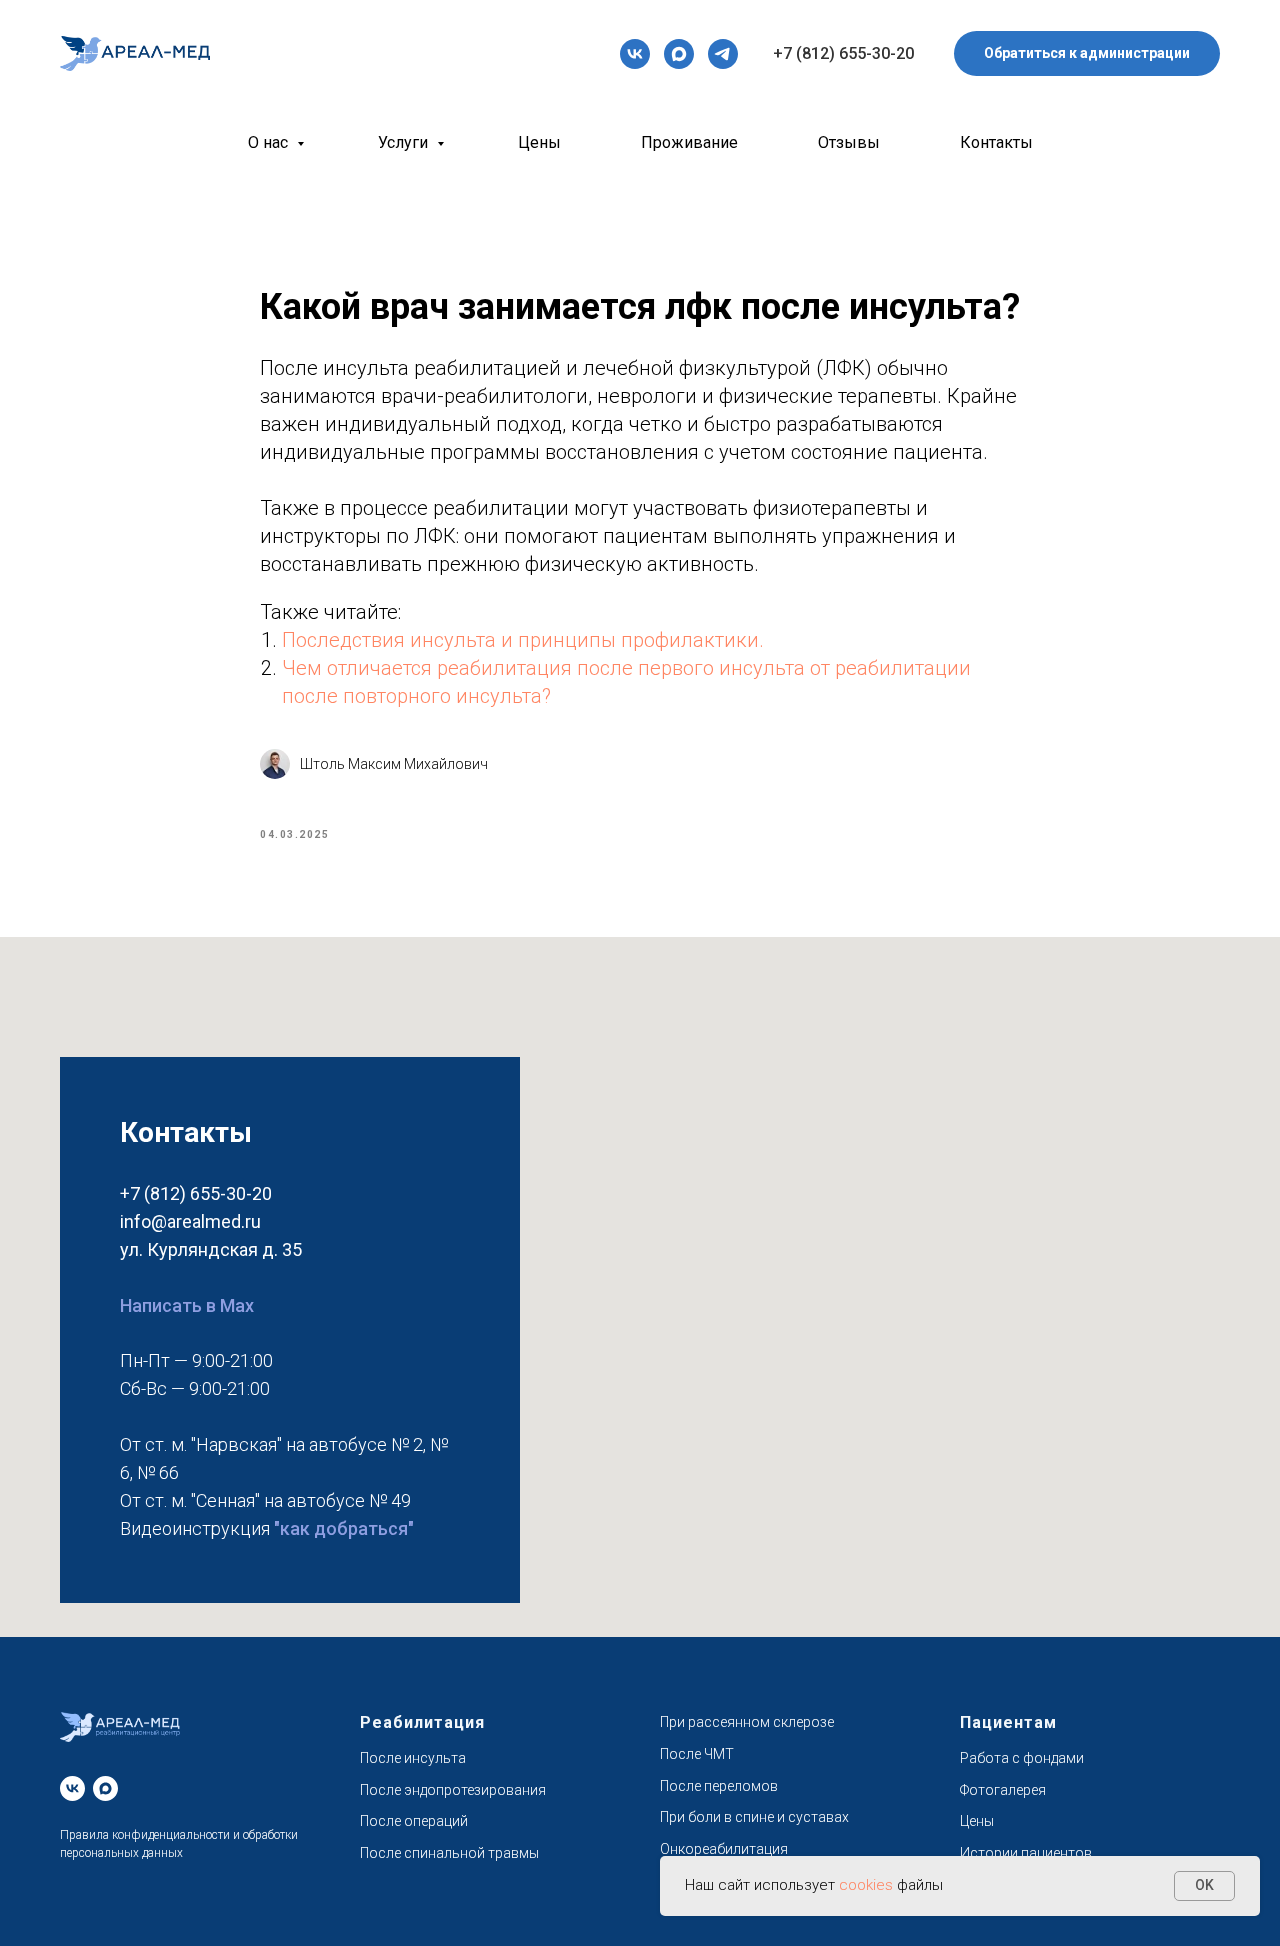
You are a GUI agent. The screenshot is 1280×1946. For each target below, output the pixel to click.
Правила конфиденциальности (145, 1835)
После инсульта (413, 1758)
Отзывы (849, 142)
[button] (1087, 53)
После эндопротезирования (453, 1790)
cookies (868, 1885)
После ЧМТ (697, 1754)
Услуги (405, 142)
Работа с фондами (1022, 1758)
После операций (414, 1821)
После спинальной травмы (449, 1853)
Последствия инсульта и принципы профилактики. (523, 640)
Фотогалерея (1003, 1790)
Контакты (996, 142)
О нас (270, 142)
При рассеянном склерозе (747, 1722)
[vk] (635, 54)
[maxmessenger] (679, 54)
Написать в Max (187, 1305)
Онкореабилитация (724, 1849)
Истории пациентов (1026, 1853)
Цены (539, 142)
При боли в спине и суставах (754, 1817)
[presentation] (635, 54)
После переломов (719, 1786)
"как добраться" (344, 1528)
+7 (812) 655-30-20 (843, 53)
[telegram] (723, 54)
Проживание (689, 142)
